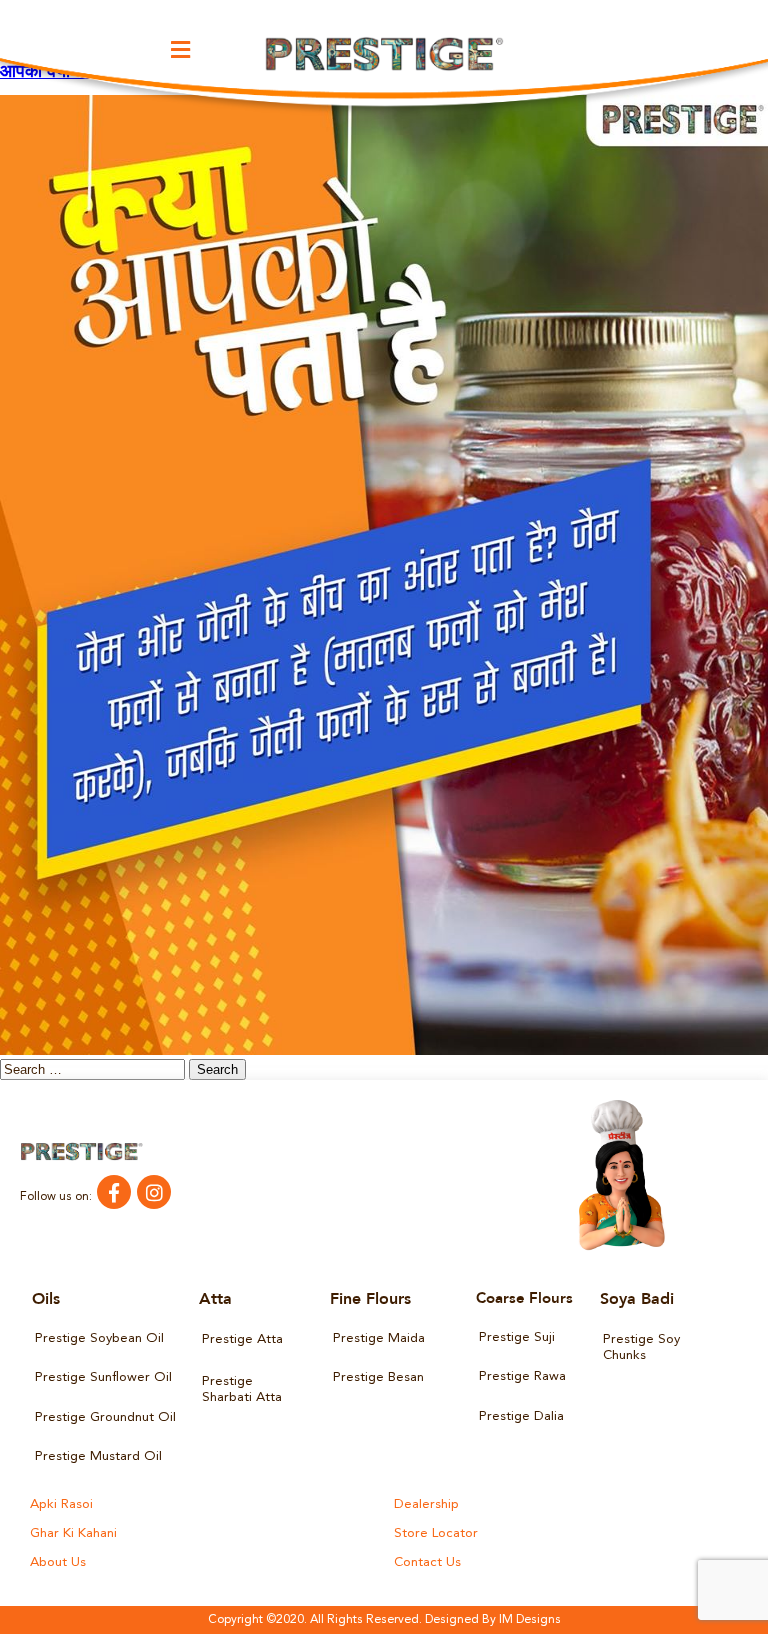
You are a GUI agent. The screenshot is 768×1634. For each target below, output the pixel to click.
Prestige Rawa (522, 1376)
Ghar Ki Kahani (73, 1533)
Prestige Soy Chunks (641, 1347)
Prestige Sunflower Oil (103, 1377)
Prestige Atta (242, 1339)
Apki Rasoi (61, 1504)
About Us (58, 1562)
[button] (181, 49)
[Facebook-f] (114, 1192)
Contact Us (427, 1562)
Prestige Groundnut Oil (105, 1417)
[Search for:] (94, 1071)
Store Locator (436, 1533)
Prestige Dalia (521, 1416)
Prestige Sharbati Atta (242, 1389)
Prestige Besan (378, 1377)
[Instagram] (154, 1192)
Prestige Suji (517, 1337)
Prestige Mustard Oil (98, 1456)
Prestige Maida (379, 1338)
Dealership (426, 1504)
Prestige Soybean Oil (99, 1338)
